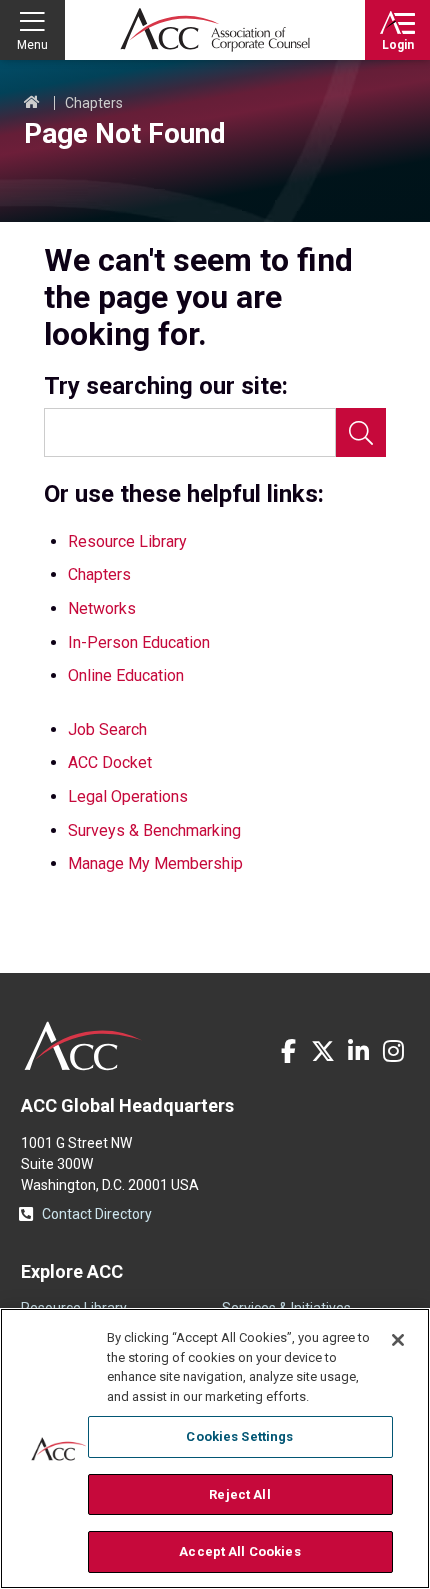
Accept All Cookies (239, 1551)
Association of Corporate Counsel (215, 30)
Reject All (239, 1494)
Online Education (126, 675)
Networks (102, 608)
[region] (215, 1448)
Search (361, 432)
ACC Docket (110, 762)
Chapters (94, 103)
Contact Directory (97, 1214)
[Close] (398, 1340)
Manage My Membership (155, 863)
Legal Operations (128, 796)
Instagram (393, 1051)
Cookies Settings (239, 1436)
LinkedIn (358, 1051)
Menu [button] (32, 45)
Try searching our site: (166, 386)
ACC (83, 1046)
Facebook (288, 1051)
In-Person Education (139, 642)
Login (398, 45)
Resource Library (127, 541)
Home (32, 103)
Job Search (107, 729)
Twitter (323, 1051)
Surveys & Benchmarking (154, 830)
